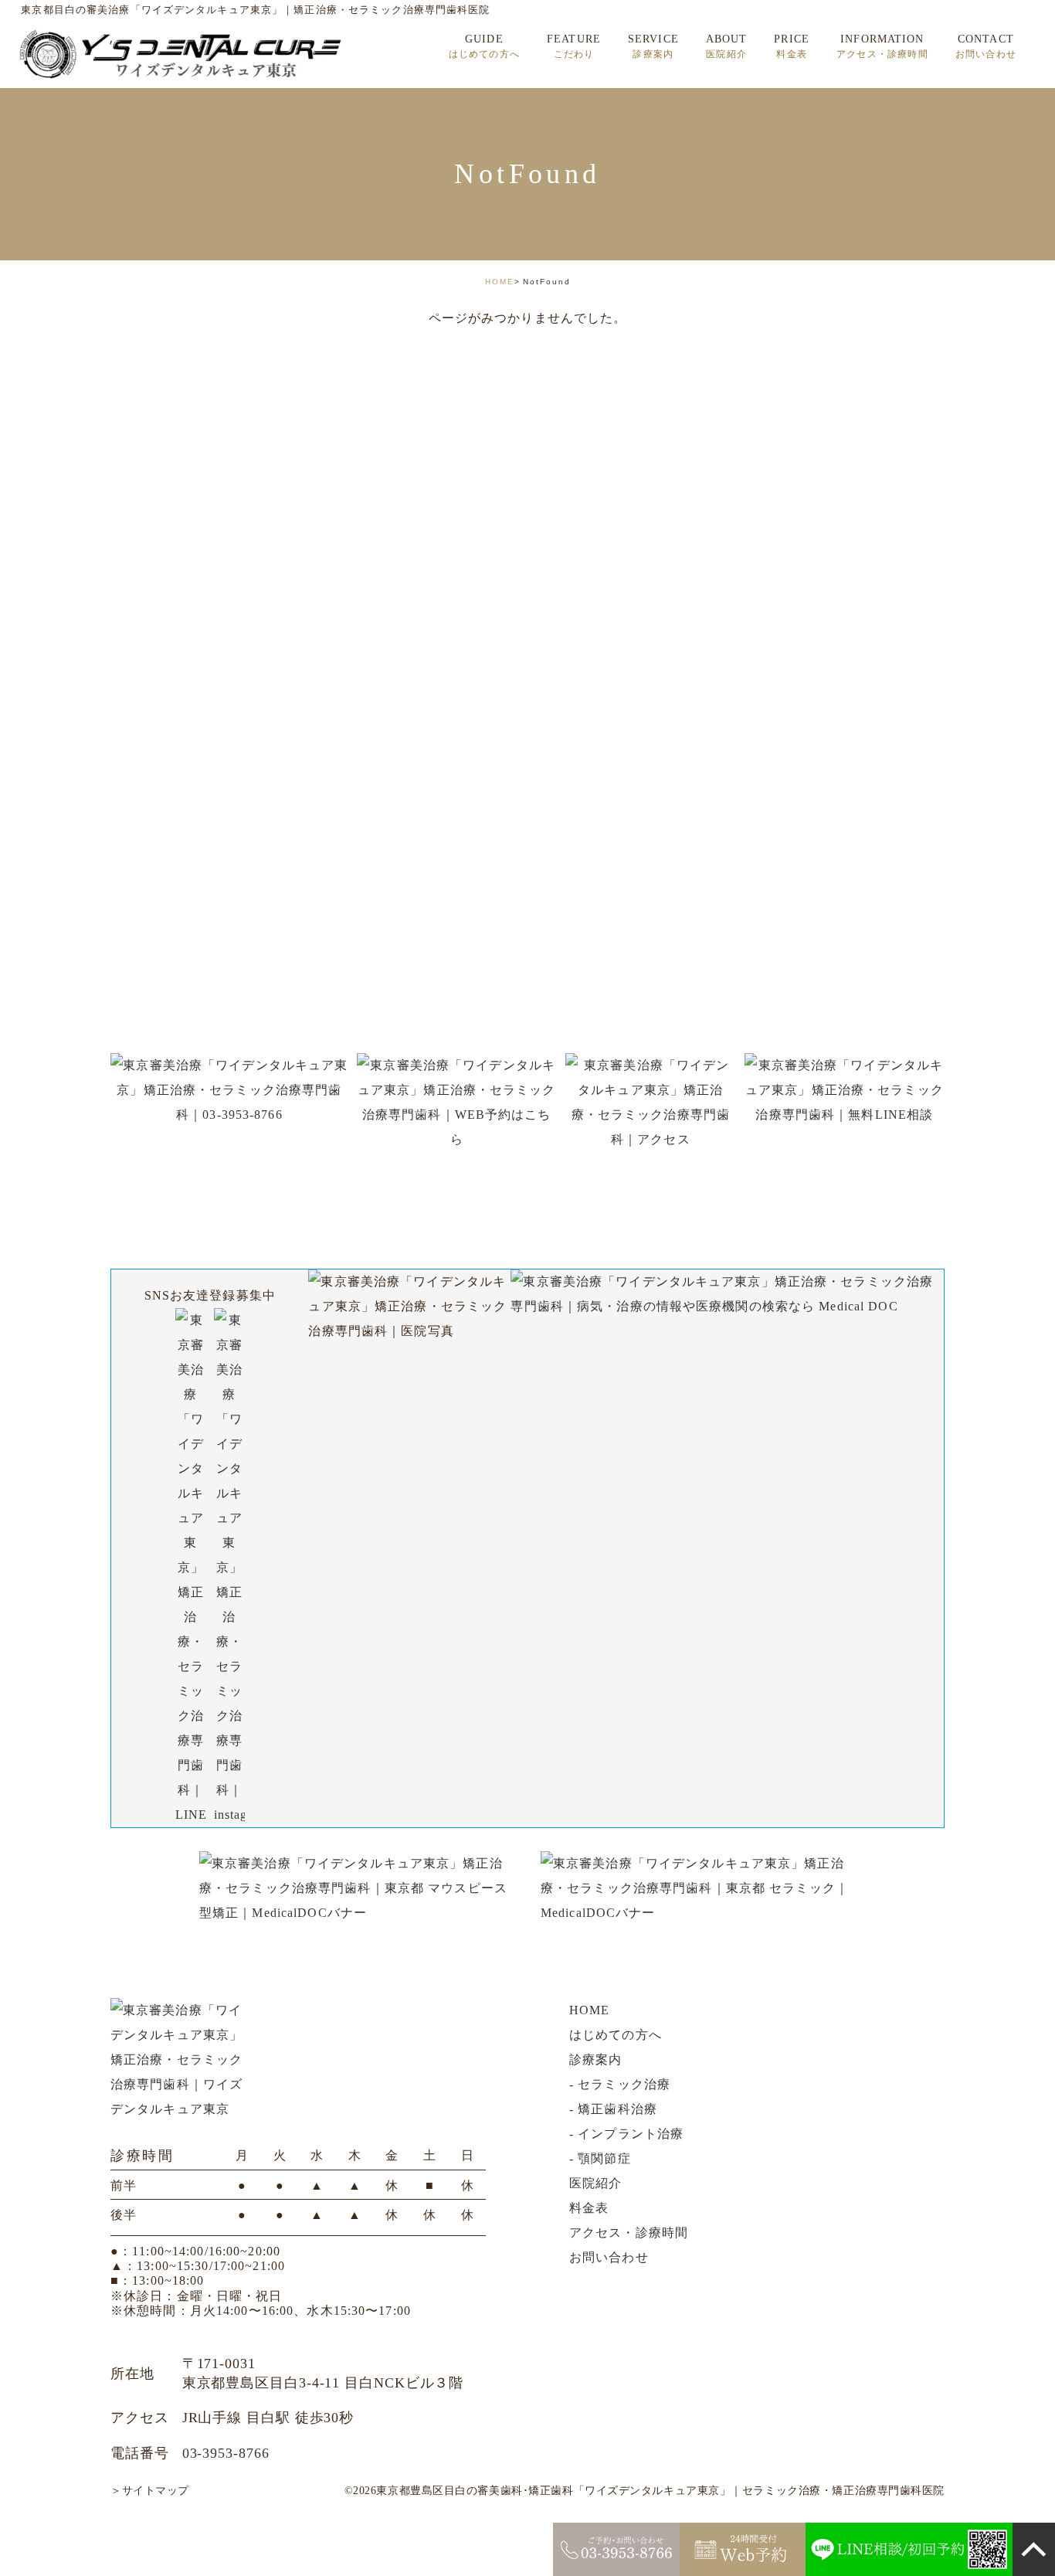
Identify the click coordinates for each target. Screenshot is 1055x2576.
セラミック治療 (624, 2084)
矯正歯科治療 (617, 2109)
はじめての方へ (616, 2035)
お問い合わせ (609, 2257)
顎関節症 (604, 2158)
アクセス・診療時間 (629, 2233)
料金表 (589, 2208)
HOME (500, 282)
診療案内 (595, 2059)
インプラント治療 (631, 2134)
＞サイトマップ (150, 2491)
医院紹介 (595, 2183)
